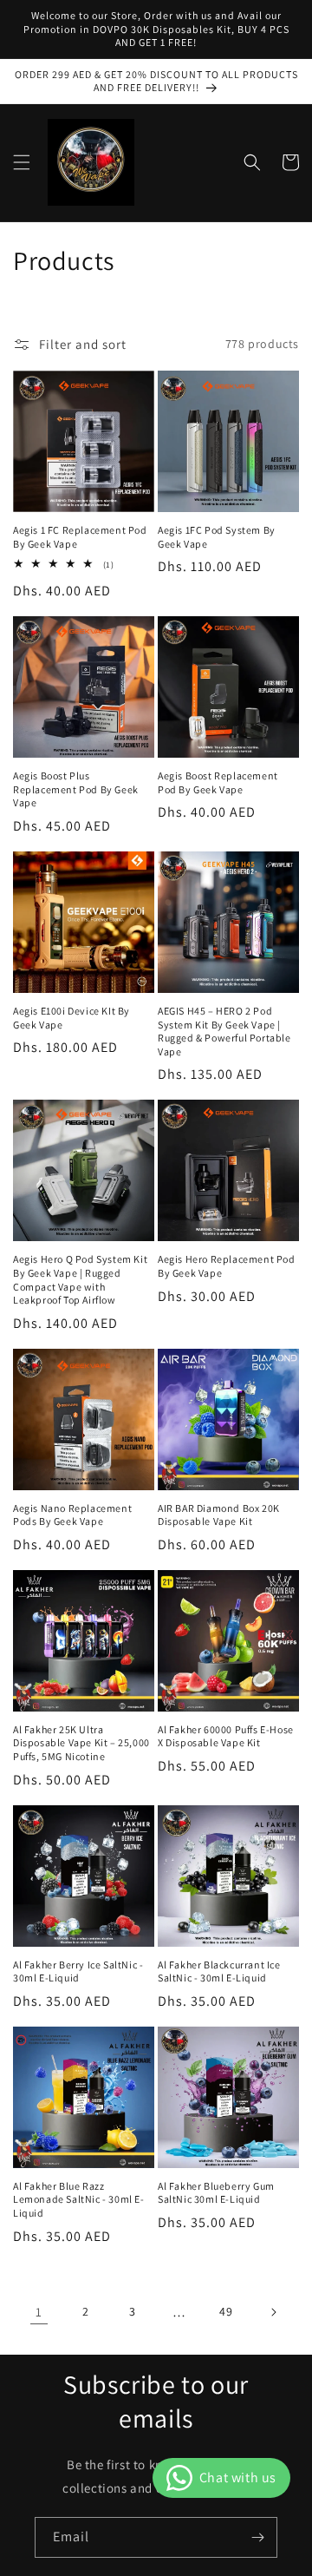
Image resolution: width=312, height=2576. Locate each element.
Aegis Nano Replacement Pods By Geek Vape (72, 1515)
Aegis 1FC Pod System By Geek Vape (217, 537)
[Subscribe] (257, 2537)
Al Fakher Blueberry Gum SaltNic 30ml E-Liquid (216, 2193)
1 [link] (39, 2312)
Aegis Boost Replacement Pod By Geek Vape (218, 782)
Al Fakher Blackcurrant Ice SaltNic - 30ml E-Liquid (219, 1971)
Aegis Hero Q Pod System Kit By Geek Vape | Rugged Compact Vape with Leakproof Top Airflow (80, 1279)
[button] (22, 162)
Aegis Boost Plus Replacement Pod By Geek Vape (76, 789)
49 (226, 2311)
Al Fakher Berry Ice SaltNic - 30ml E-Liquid (78, 1971)
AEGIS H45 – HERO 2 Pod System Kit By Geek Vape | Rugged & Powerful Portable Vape (224, 1031)
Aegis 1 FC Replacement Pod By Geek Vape (80, 537)
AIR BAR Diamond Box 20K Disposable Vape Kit (219, 1515)
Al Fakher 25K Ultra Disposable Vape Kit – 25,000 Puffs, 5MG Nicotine (81, 1743)
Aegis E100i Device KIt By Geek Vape (71, 1018)
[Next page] (273, 2312)
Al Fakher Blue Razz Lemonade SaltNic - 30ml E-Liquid (79, 2199)
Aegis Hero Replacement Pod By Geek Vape (227, 1266)
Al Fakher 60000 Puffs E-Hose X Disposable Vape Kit (226, 1736)
